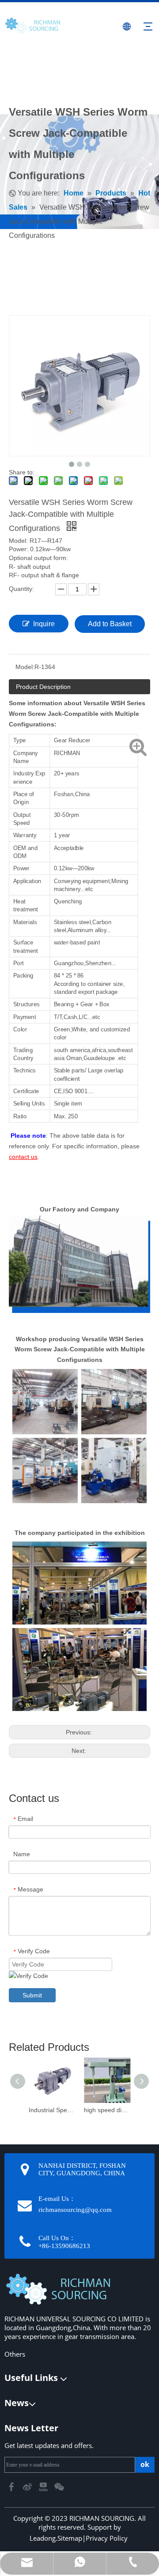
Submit (32, 1995)
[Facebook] (12, 2486)
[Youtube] (44, 2486)
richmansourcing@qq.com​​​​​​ (75, 2210)
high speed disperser (107, 2110)
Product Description (43, 687)
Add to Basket (110, 624)
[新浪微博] (28, 2486)
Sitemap (70, 2538)
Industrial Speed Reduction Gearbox (52, 2110)
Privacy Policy (107, 2538)
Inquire (44, 624)
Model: (25, 667)
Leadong (43, 2538)
